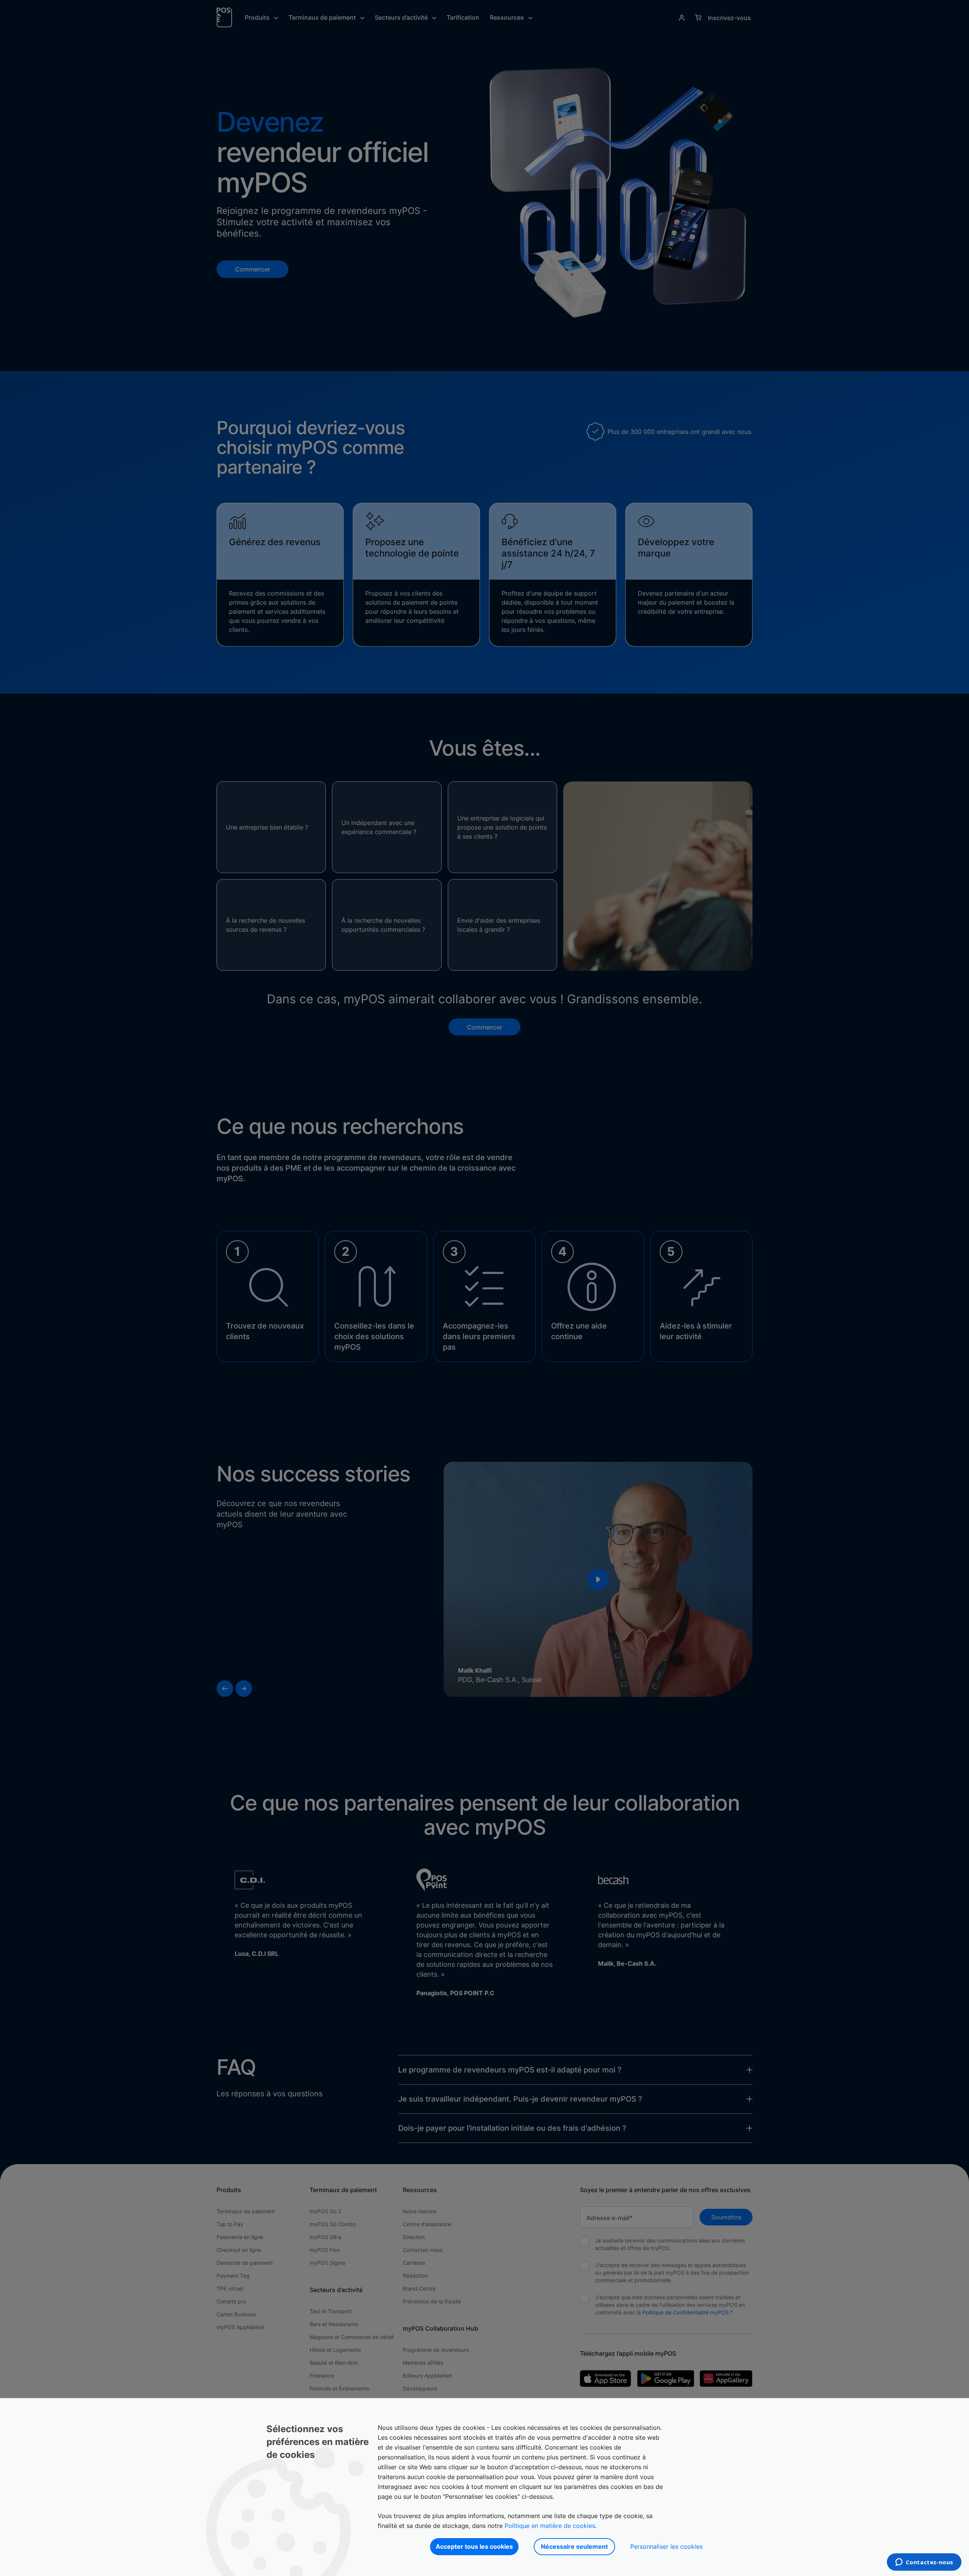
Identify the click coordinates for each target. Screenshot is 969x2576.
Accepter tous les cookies (474, 2546)
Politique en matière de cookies (550, 2526)
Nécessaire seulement (574, 2546)
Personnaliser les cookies (666, 2546)
